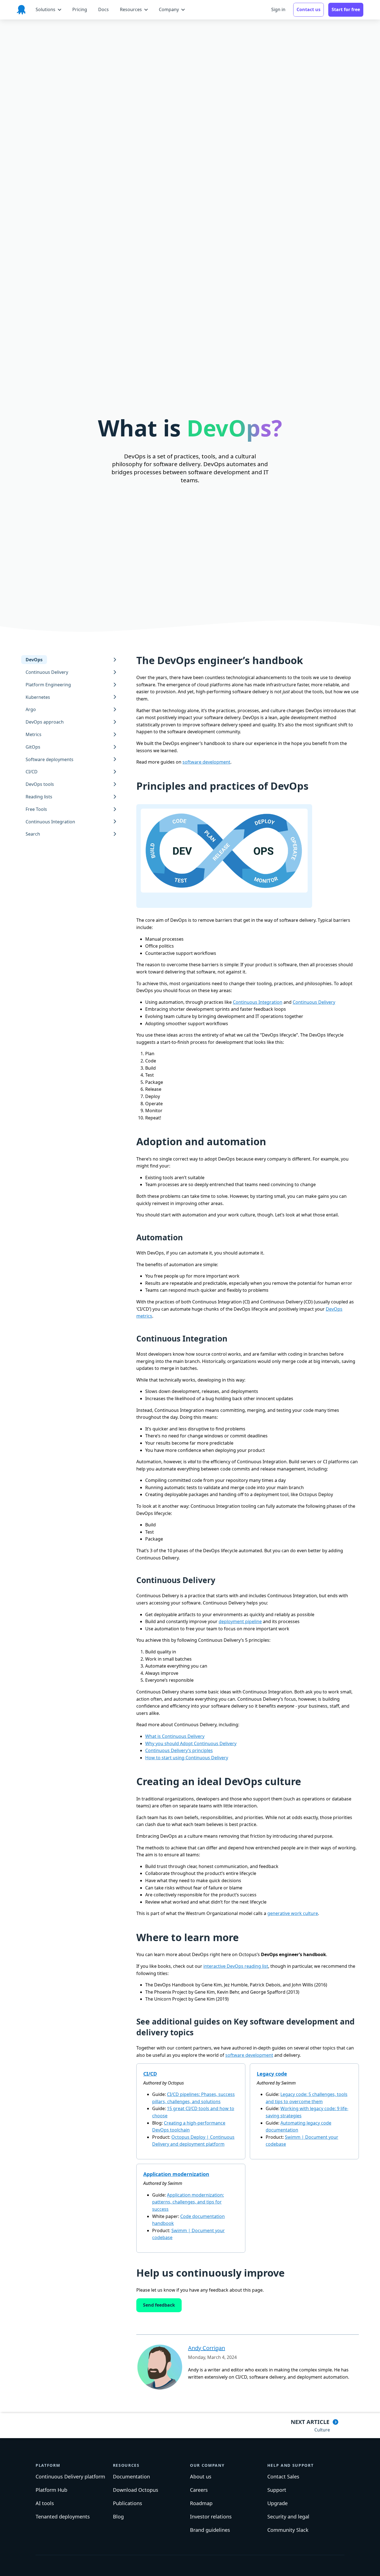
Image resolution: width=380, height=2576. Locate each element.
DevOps (34, 660)
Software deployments (50, 759)
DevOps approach (45, 722)
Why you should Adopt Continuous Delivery (191, 1743)
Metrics (34, 734)
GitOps (33, 747)
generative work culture (293, 1913)
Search (33, 834)
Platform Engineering (48, 684)
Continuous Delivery (47, 672)
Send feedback (159, 2305)
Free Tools (36, 809)
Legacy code (272, 2074)
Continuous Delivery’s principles (179, 1750)
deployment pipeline (240, 1621)
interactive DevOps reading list (236, 1966)
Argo (31, 709)
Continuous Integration (50, 821)
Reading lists (39, 797)
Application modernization (176, 2174)
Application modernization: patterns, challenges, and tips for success (188, 2202)
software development (206, 762)
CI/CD (32, 772)
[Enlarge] (303, 809)
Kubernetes (38, 697)
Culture (322, 2430)
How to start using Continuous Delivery (187, 1758)
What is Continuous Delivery (175, 1736)
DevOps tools (40, 784)
